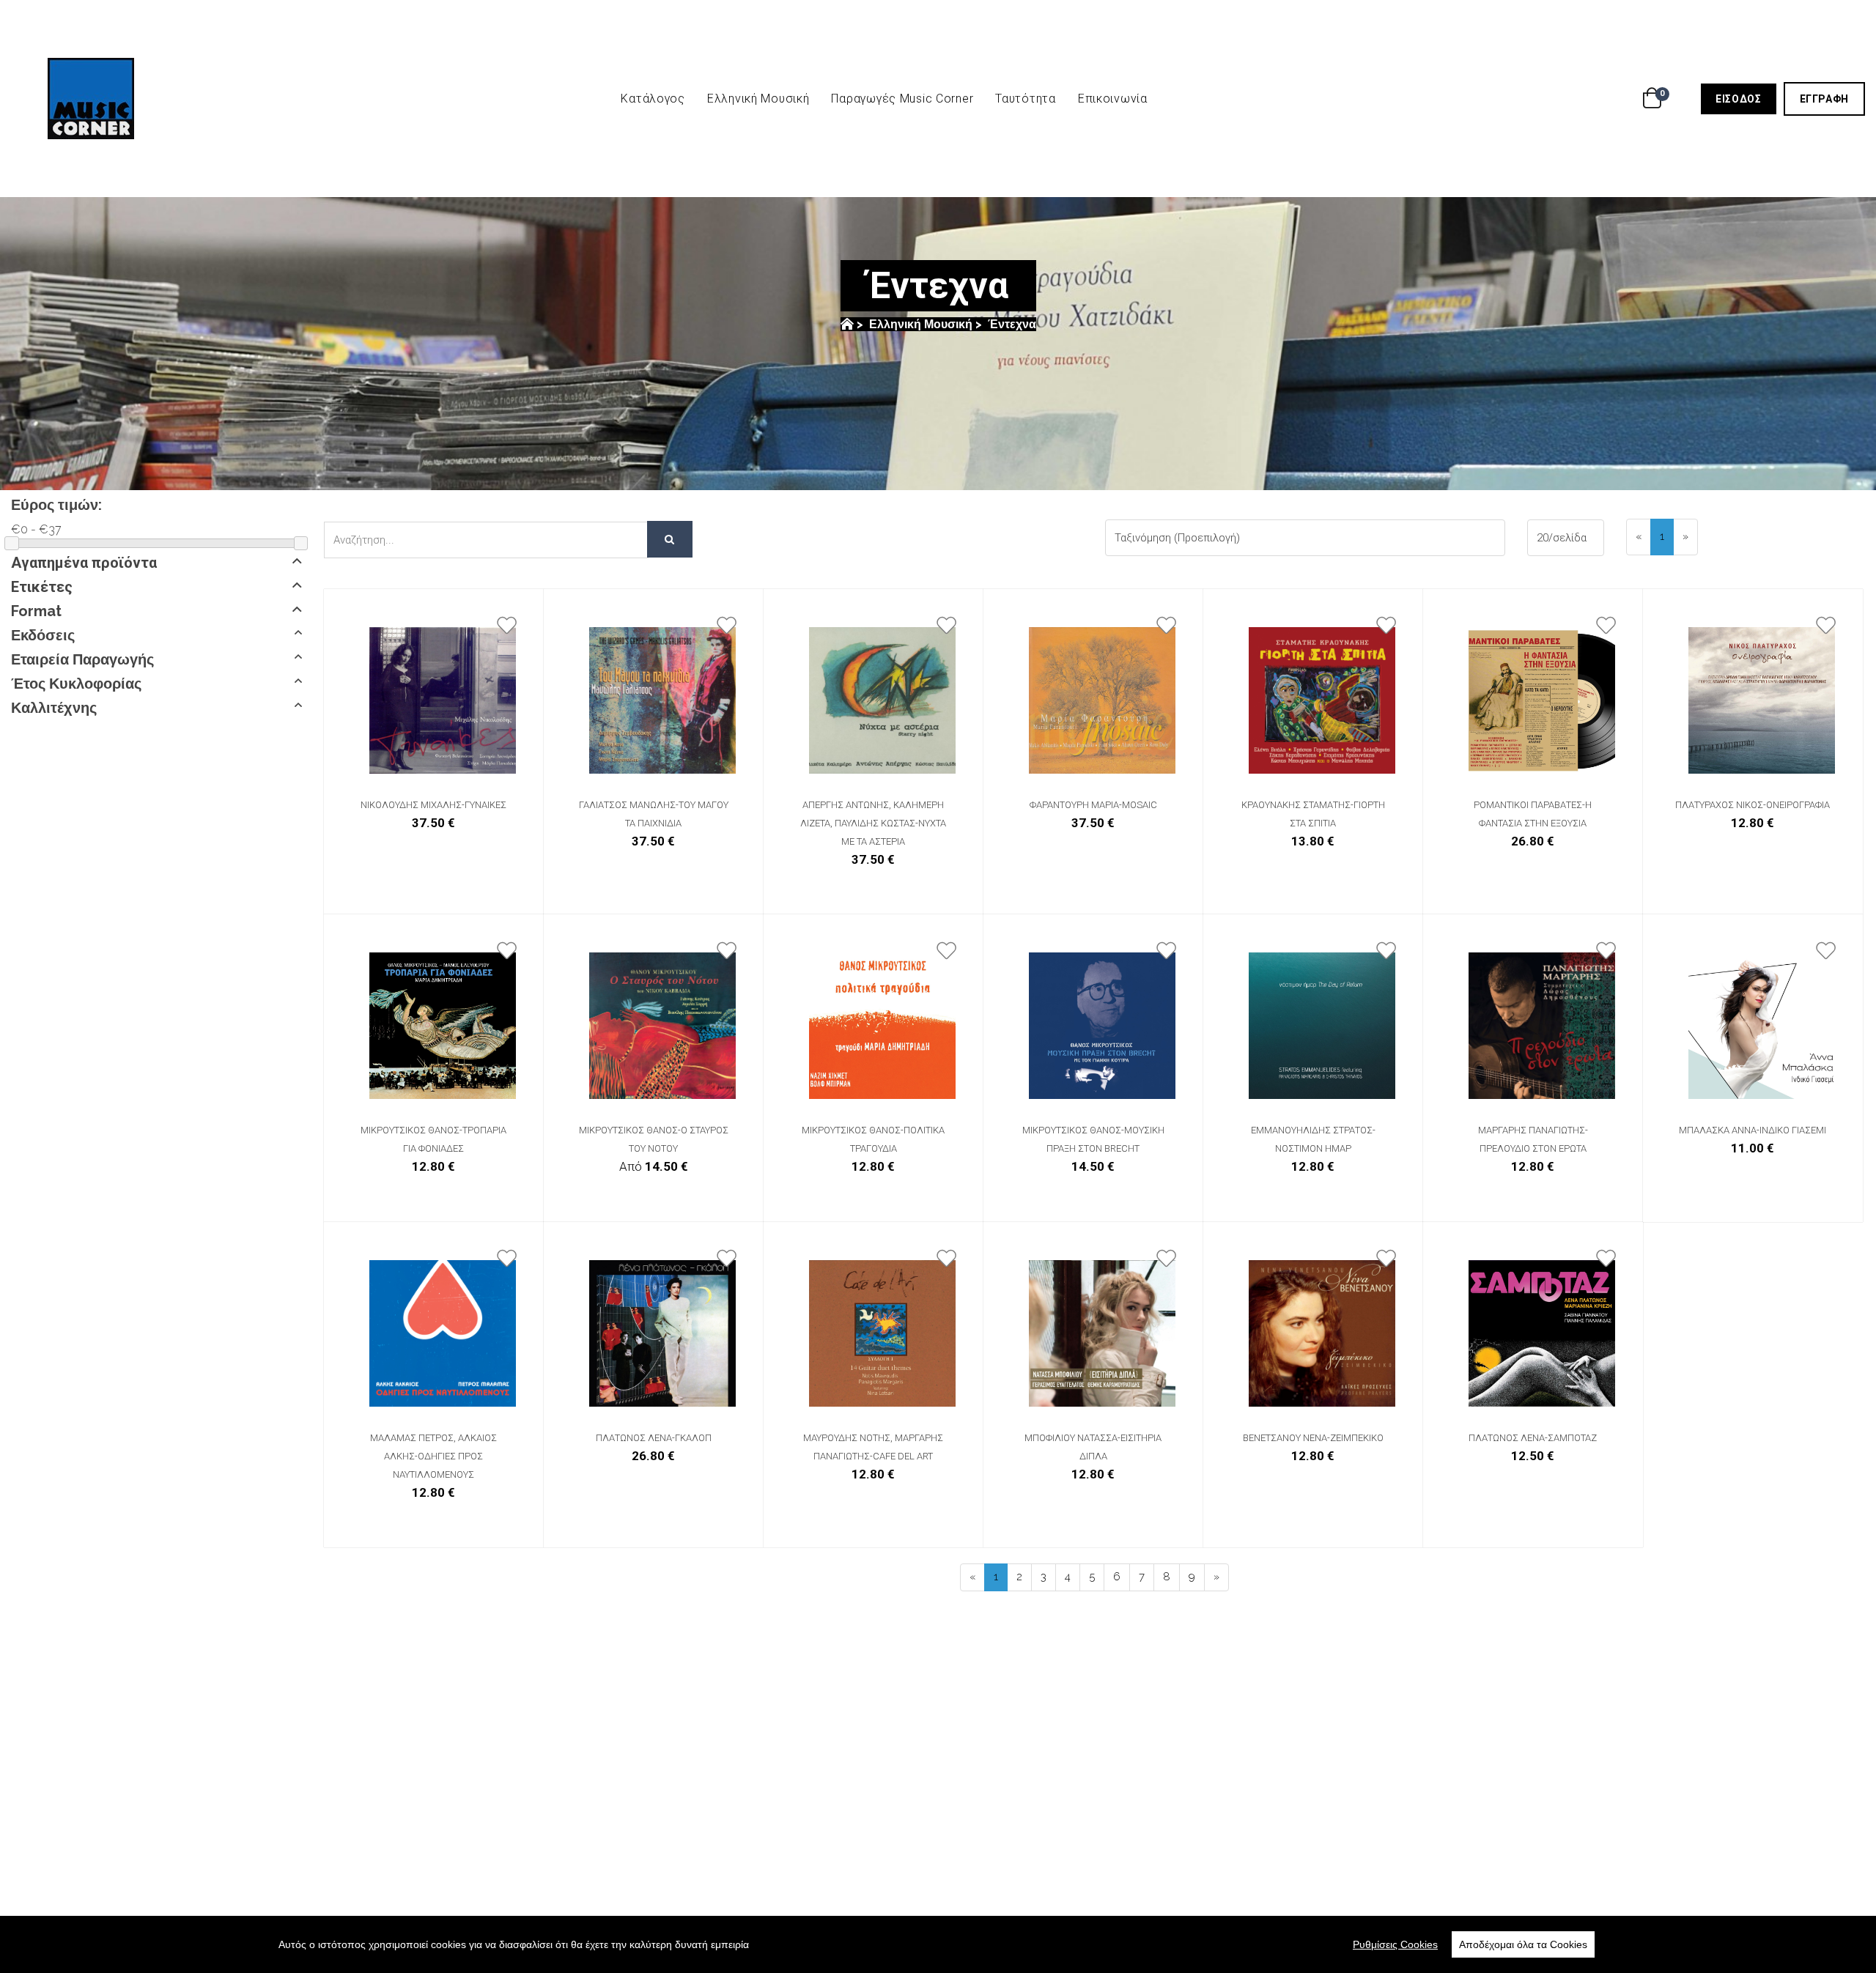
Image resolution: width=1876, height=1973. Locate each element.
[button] (156, 563)
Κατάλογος (653, 99)
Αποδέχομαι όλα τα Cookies (1523, 1944)
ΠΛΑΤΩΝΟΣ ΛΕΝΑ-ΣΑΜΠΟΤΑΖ (1533, 1438)
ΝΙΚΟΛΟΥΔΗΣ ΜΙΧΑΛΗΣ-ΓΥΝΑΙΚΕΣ (433, 805)
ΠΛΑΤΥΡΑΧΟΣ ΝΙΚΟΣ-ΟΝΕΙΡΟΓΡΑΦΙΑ (1753, 805)
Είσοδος (1746, 99)
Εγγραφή (1832, 99)
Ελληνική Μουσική (758, 99)
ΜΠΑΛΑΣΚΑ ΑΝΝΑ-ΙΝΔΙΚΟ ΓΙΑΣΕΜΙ (1753, 1130)
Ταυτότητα (1025, 99)
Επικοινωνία (1113, 99)
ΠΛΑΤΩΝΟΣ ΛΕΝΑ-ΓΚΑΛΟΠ (654, 1438)
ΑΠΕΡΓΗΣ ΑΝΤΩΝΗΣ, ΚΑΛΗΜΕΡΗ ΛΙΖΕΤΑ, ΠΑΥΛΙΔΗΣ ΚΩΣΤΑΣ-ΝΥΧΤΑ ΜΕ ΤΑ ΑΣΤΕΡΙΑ (873, 823)
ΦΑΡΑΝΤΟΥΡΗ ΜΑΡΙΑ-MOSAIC (1093, 805)
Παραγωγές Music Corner (902, 99)
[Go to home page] (847, 324)
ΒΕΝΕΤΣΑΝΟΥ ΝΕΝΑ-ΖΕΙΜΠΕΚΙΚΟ (1313, 1438)
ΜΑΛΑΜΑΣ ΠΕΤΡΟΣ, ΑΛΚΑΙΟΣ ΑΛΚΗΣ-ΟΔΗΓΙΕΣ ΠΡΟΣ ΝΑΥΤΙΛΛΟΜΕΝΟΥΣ (433, 1456)
